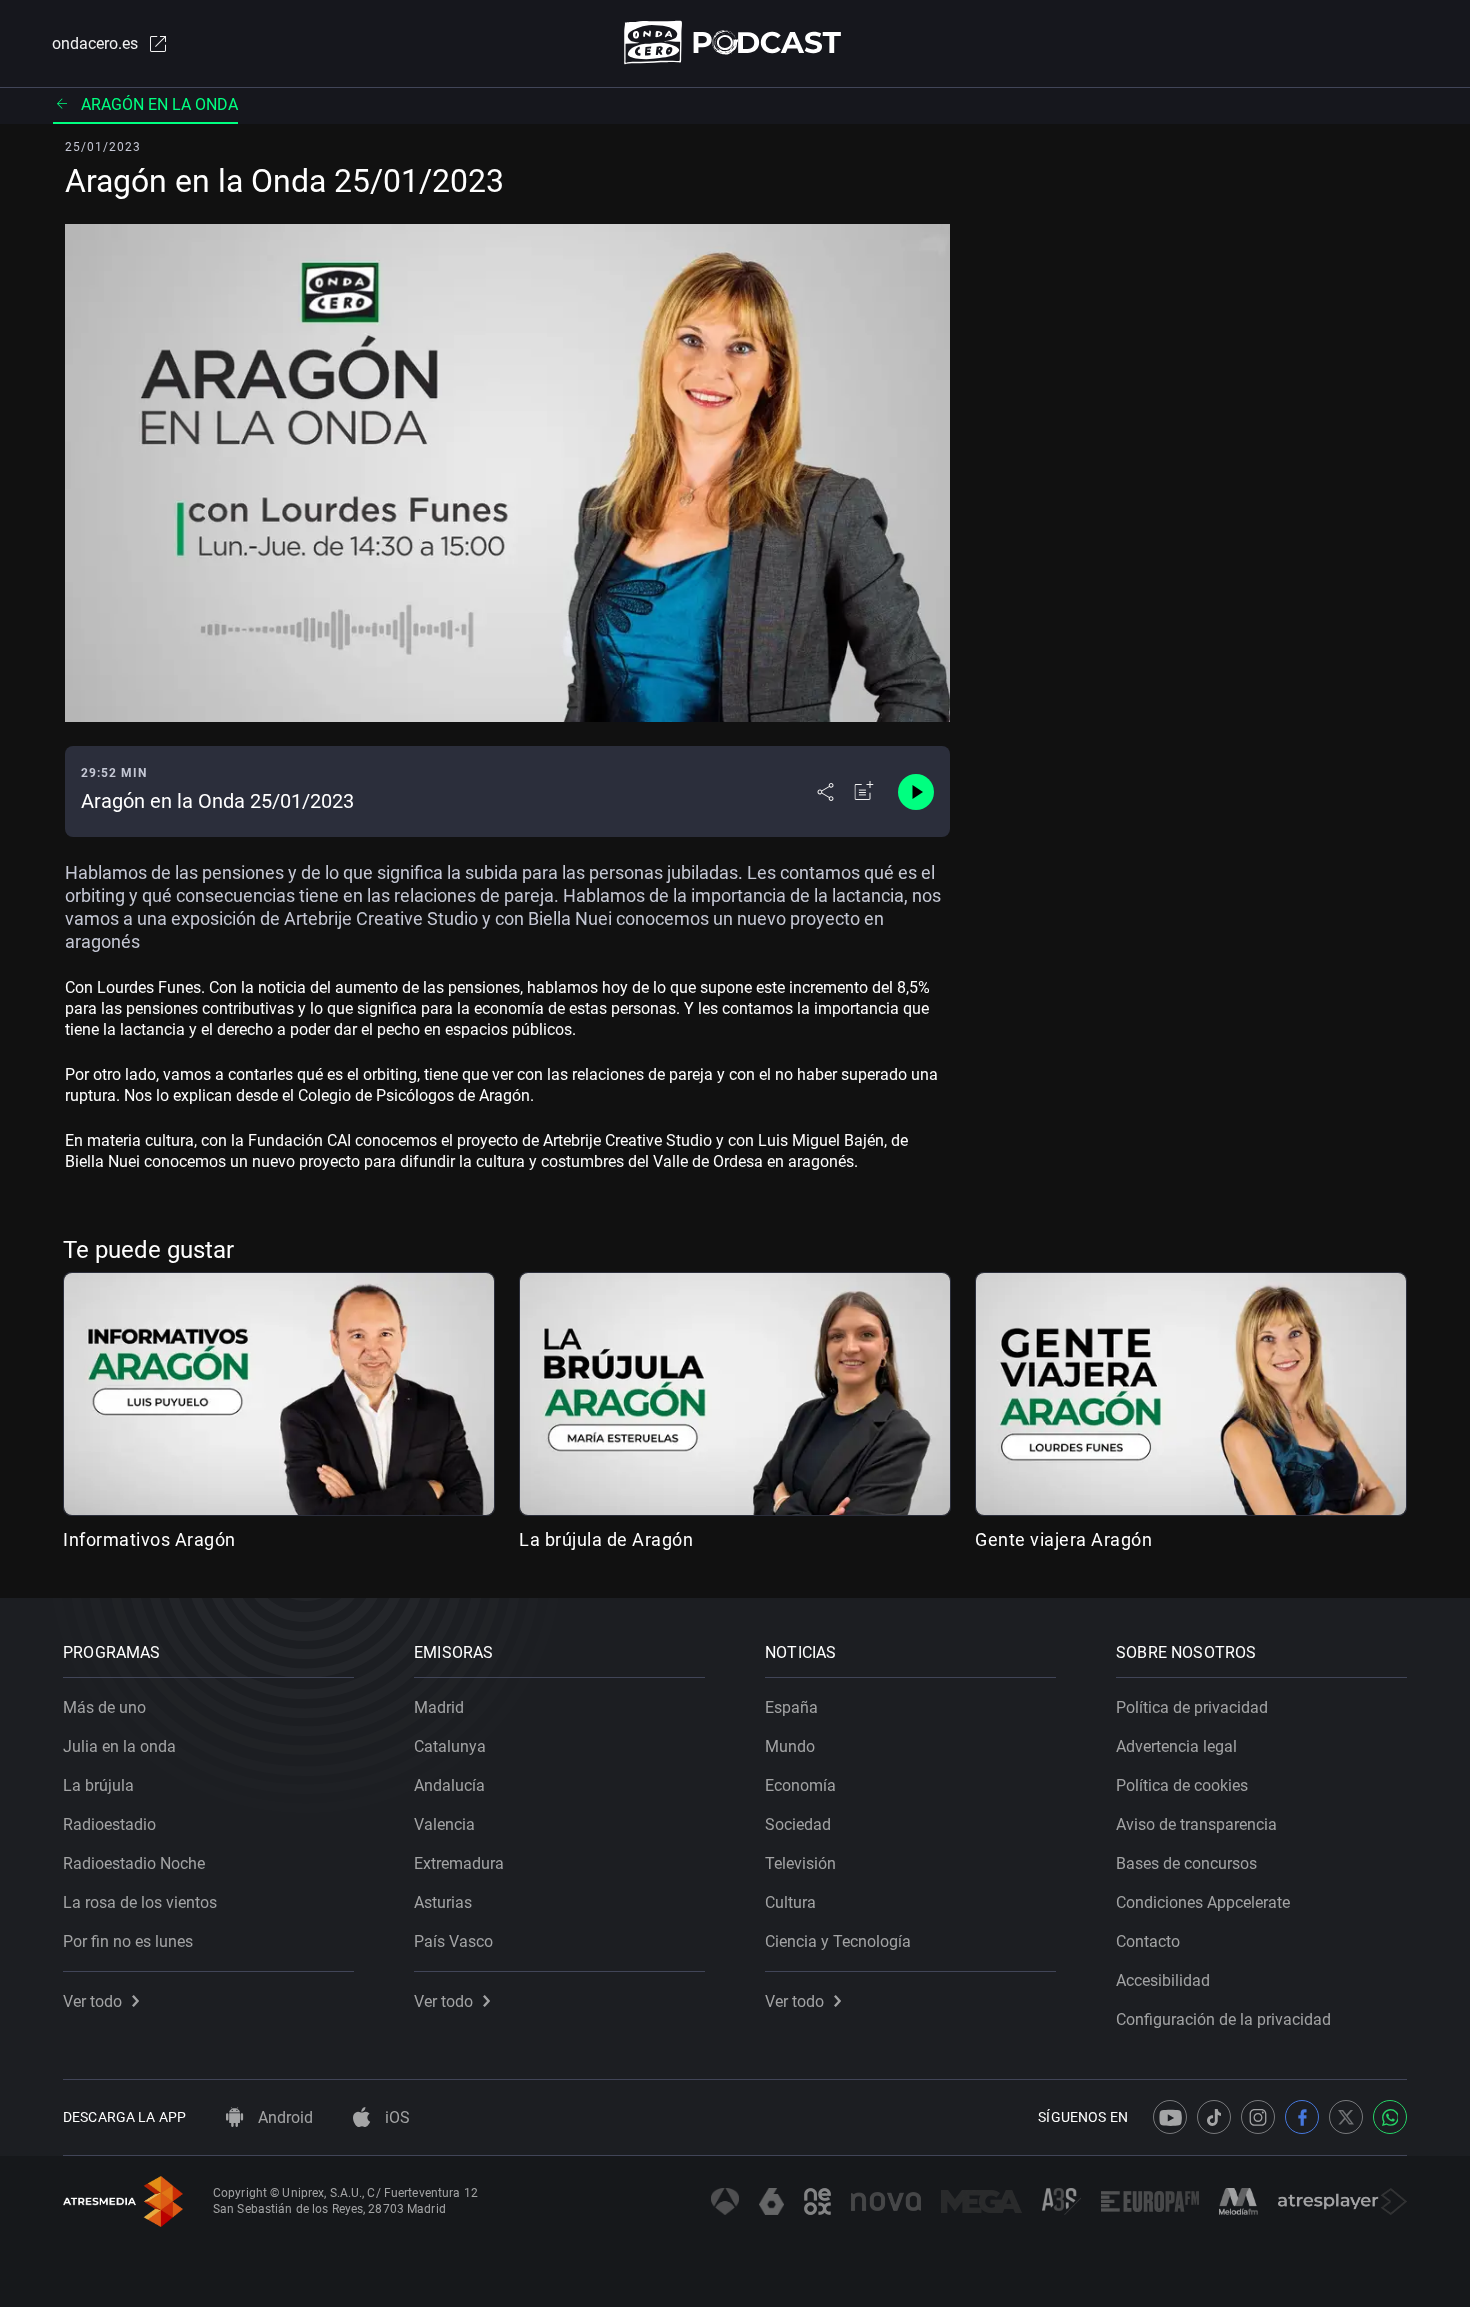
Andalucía (449, 1785)
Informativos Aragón (149, 1539)
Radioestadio (109, 1824)
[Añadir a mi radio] (864, 792)
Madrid (439, 1707)
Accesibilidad (1163, 1980)
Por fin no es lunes (128, 1941)
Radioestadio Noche (134, 1863)
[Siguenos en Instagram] (1258, 2117)
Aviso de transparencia (1196, 1824)
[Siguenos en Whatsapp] (1390, 2117)
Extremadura (459, 1863)
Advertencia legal (1176, 1746)
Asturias (443, 1902)
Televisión (800, 1863)
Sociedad (798, 1824)
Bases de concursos (1186, 1863)
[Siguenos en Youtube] (1170, 2117)
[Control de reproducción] (916, 792)
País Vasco (453, 1941)
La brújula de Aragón (606, 1539)
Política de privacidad (1192, 1707)
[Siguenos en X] (1346, 2117)
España (791, 1707)
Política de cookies (1182, 1785)
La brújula (98, 1785)
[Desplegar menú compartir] (825, 792)
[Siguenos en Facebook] (1302, 2117)
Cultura (790, 1902)
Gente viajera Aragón (1063, 1539)
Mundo (790, 1746)
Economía (800, 1785)
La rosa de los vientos (140, 1902)
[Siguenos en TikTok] (1214, 2117)
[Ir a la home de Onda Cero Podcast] (735, 42)
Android (283, 2117)
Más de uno (104, 1707)
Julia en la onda (119, 1746)
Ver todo (92, 2001)
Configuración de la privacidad (1223, 2019)
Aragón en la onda (159, 104)
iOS (395, 2117)
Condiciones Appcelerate (1203, 1902)
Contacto (1148, 1941)
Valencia (444, 1824)
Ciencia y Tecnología (838, 1941)
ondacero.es (95, 43)
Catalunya (450, 1746)
